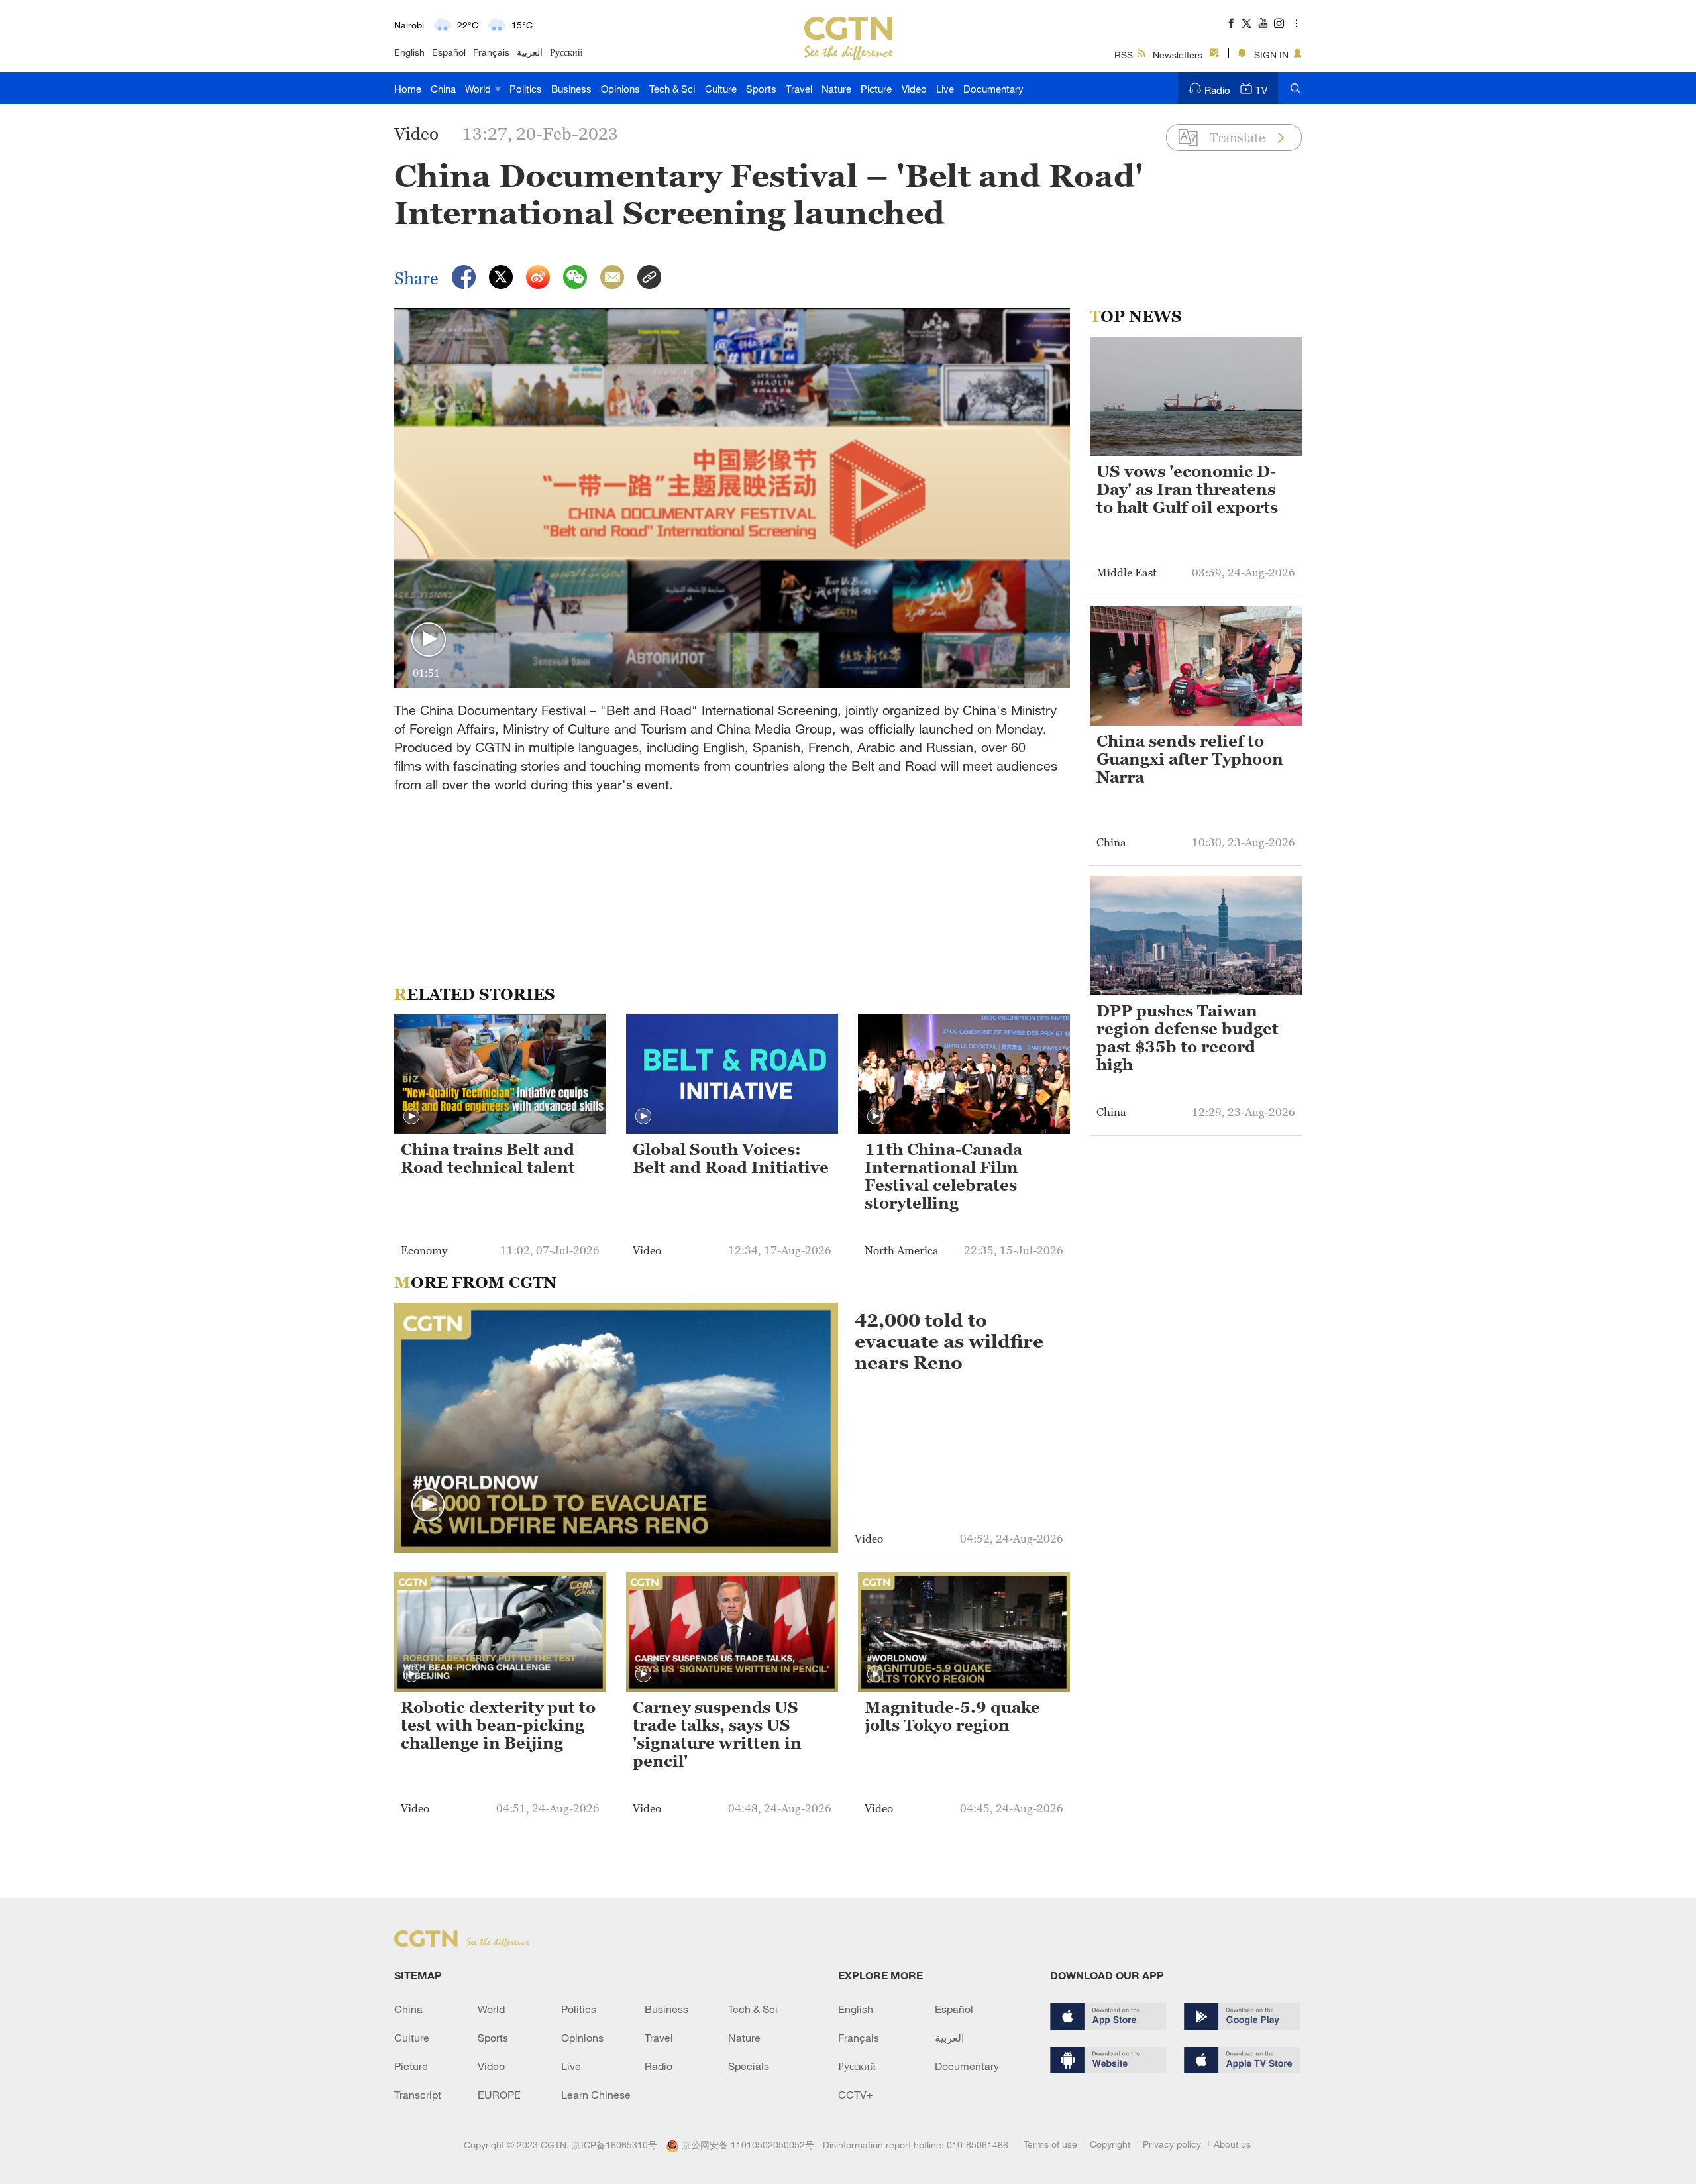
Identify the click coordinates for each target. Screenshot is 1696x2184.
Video (914, 89)
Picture (876, 89)
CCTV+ (856, 2095)
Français (491, 52)
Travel (799, 89)
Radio (1217, 90)
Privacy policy (1172, 2144)
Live (945, 89)
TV (1261, 90)
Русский (566, 52)
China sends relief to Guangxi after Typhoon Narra (1190, 759)
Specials (749, 2066)
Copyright (1110, 2144)
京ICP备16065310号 (614, 2145)
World (479, 89)
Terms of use (1050, 2144)
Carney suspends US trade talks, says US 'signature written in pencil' (717, 1734)
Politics (526, 89)
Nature (836, 89)
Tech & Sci (672, 89)
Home (408, 89)
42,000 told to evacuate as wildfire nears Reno (949, 1341)
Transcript (418, 2095)
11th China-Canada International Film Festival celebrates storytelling (943, 1176)
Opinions (620, 89)
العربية (530, 52)
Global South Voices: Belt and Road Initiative (731, 1159)
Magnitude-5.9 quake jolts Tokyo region (952, 1717)
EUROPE (499, 2095)
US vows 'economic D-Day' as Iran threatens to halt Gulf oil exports (1187, 490)
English (409, 52)
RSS (1124, 55)
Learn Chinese (596, 2095)
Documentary (993, 89)
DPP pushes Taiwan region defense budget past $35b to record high (1188, 1038)
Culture (721, 89)
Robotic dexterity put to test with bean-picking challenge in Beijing (498, 1725)
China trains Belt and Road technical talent (488, 1159)
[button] (429, 640)
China (443, 89)
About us (1232, 2144)
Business (571, 89)
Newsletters (1178, 55)
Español (449, 52)
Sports (761, 89)
